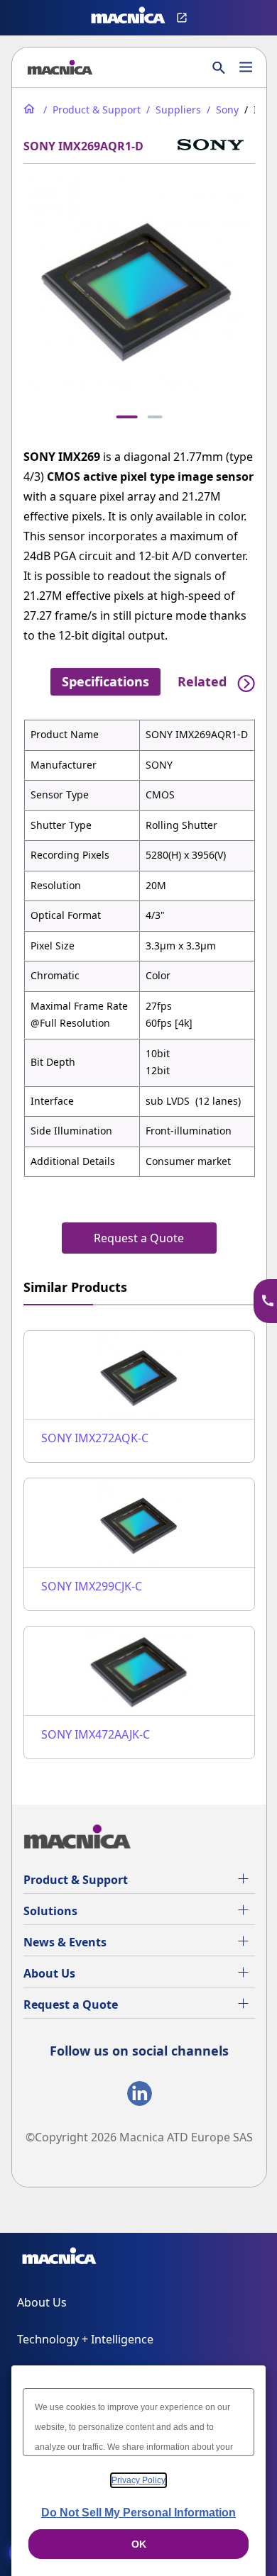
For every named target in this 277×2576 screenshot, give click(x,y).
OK (139, 2544)
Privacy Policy (138, 2480)
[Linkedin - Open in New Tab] (140, 2096)
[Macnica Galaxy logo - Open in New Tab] (59, 2258)
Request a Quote (71, 2005)
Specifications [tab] (105, 681)
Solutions (50, 1911)
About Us (49, 1973)
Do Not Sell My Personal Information (138, 2513)
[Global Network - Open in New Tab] (184, 18)
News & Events (65, 1942)
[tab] (127, 417)
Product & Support (76, 1880)
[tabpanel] (139, 948)
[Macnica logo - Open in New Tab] (128, 18)
